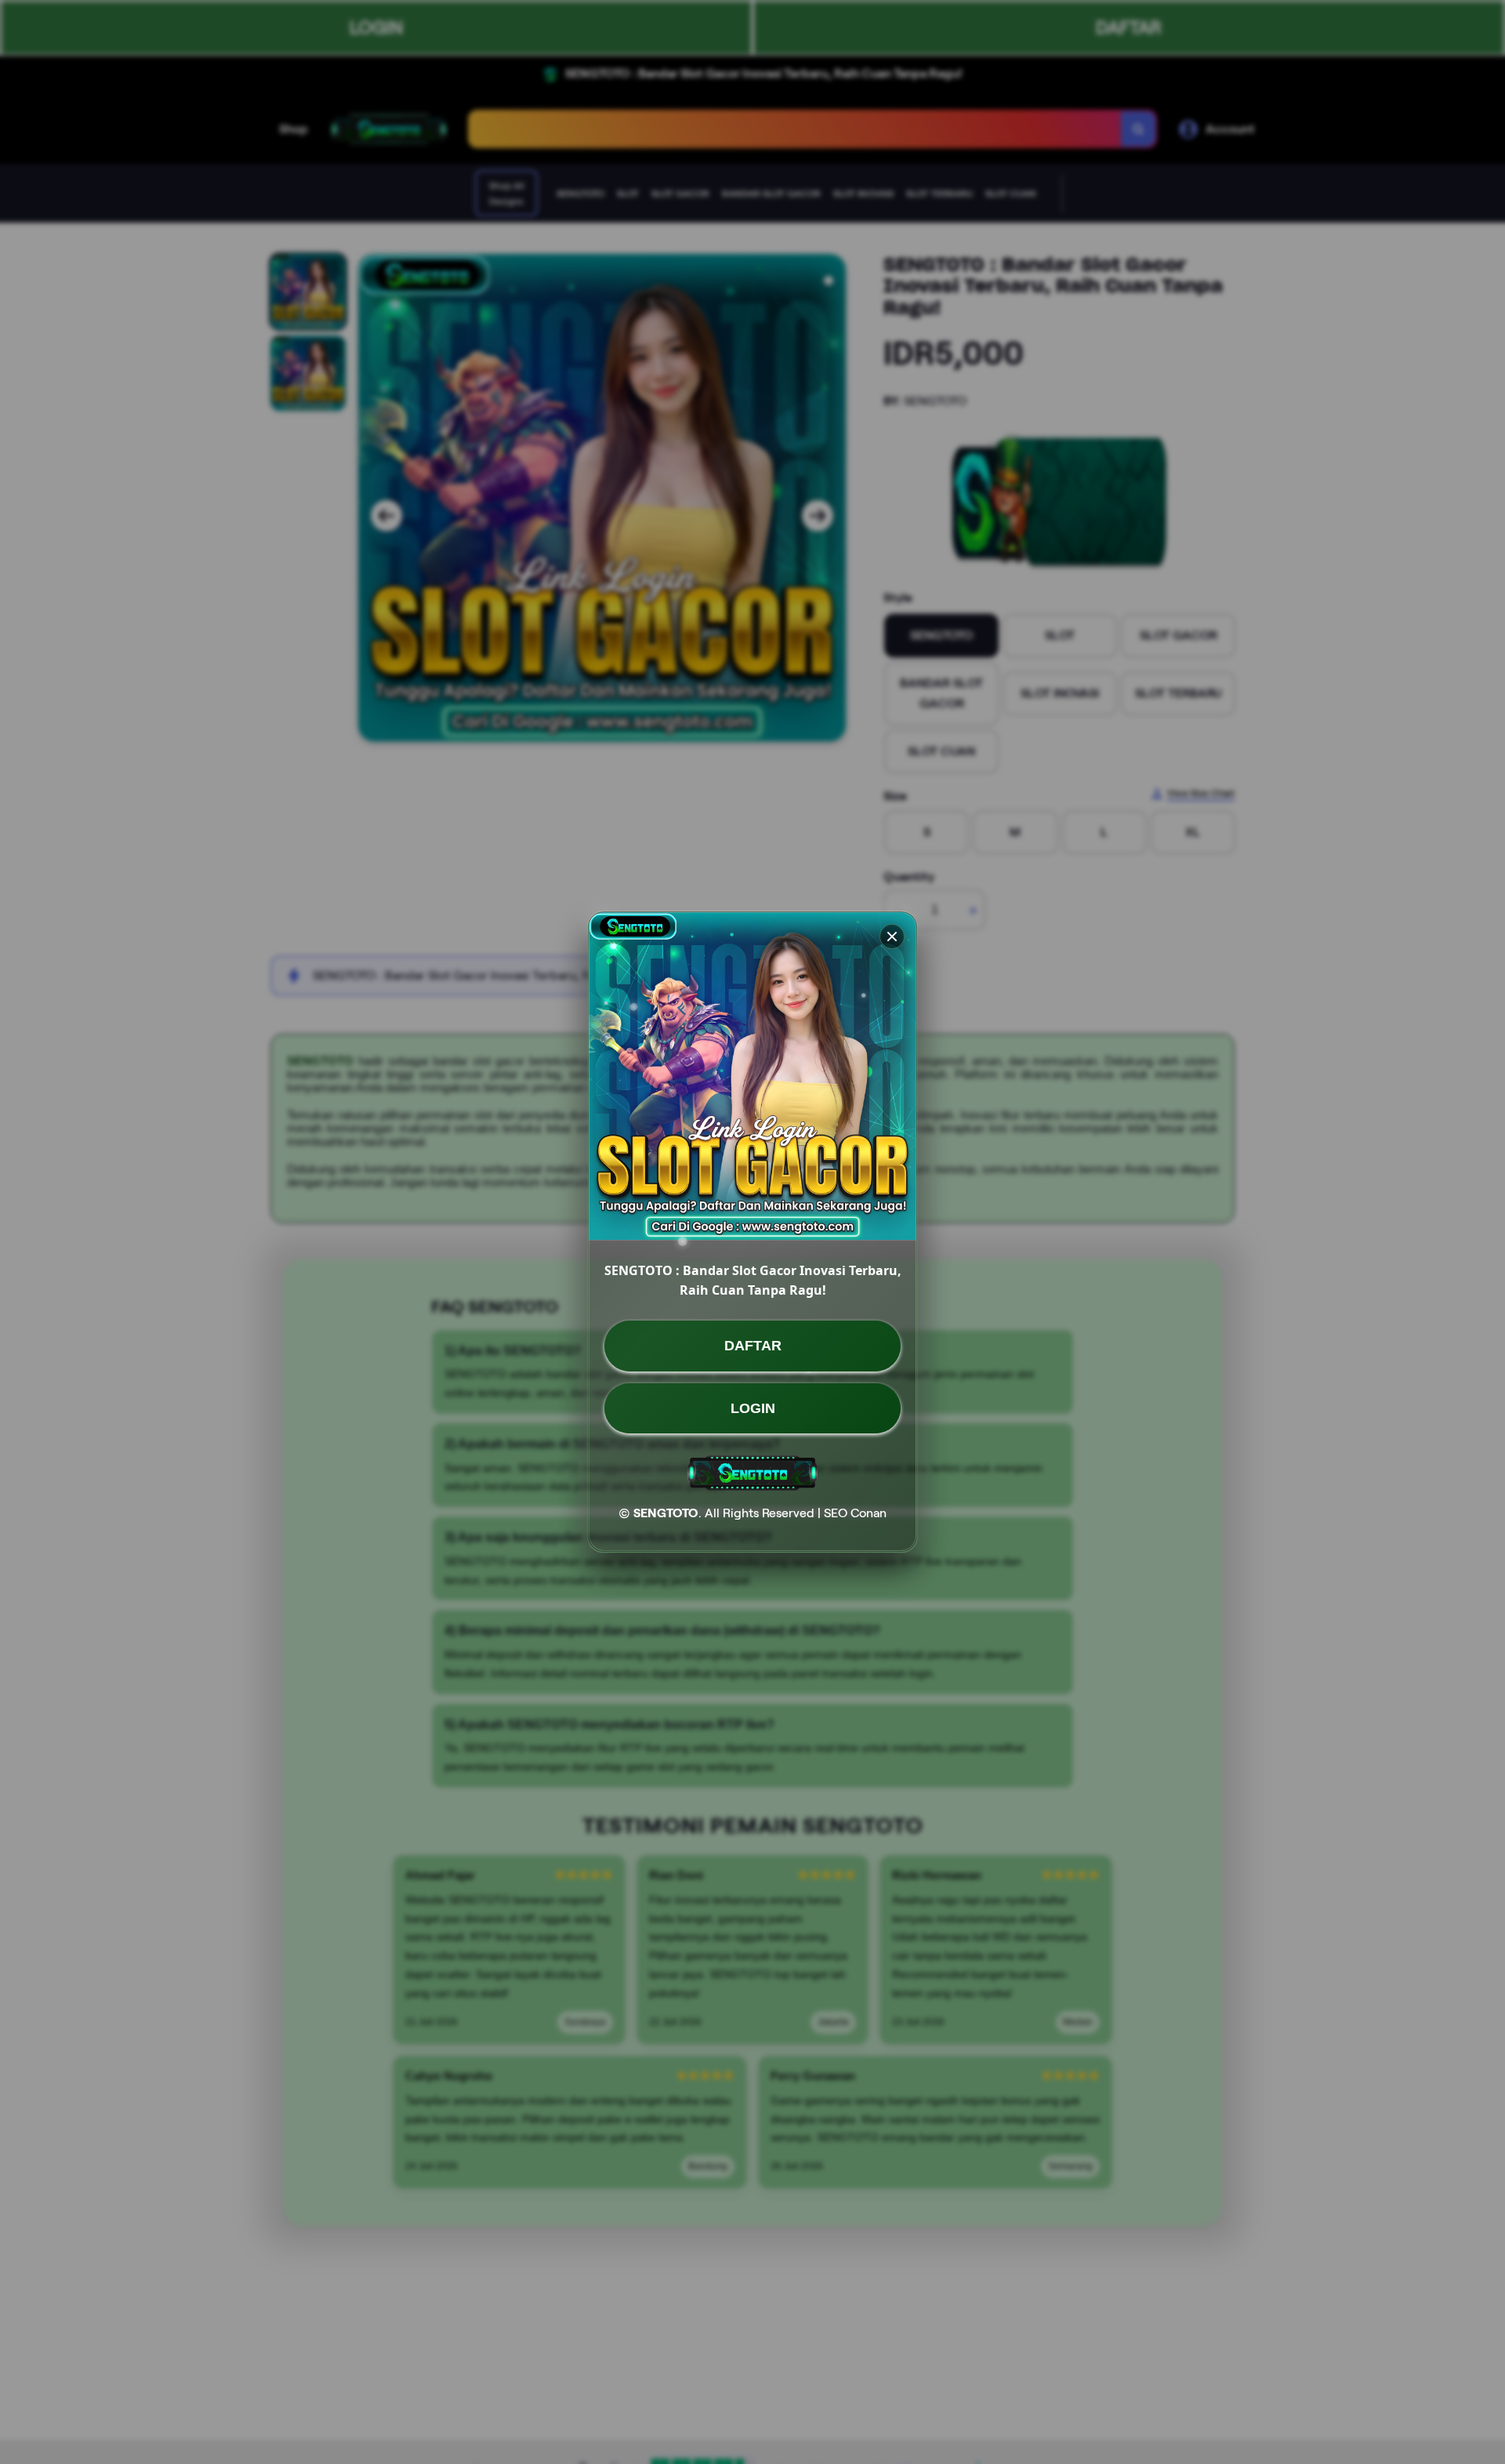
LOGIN (753, 1408)
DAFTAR (753, 1346)
